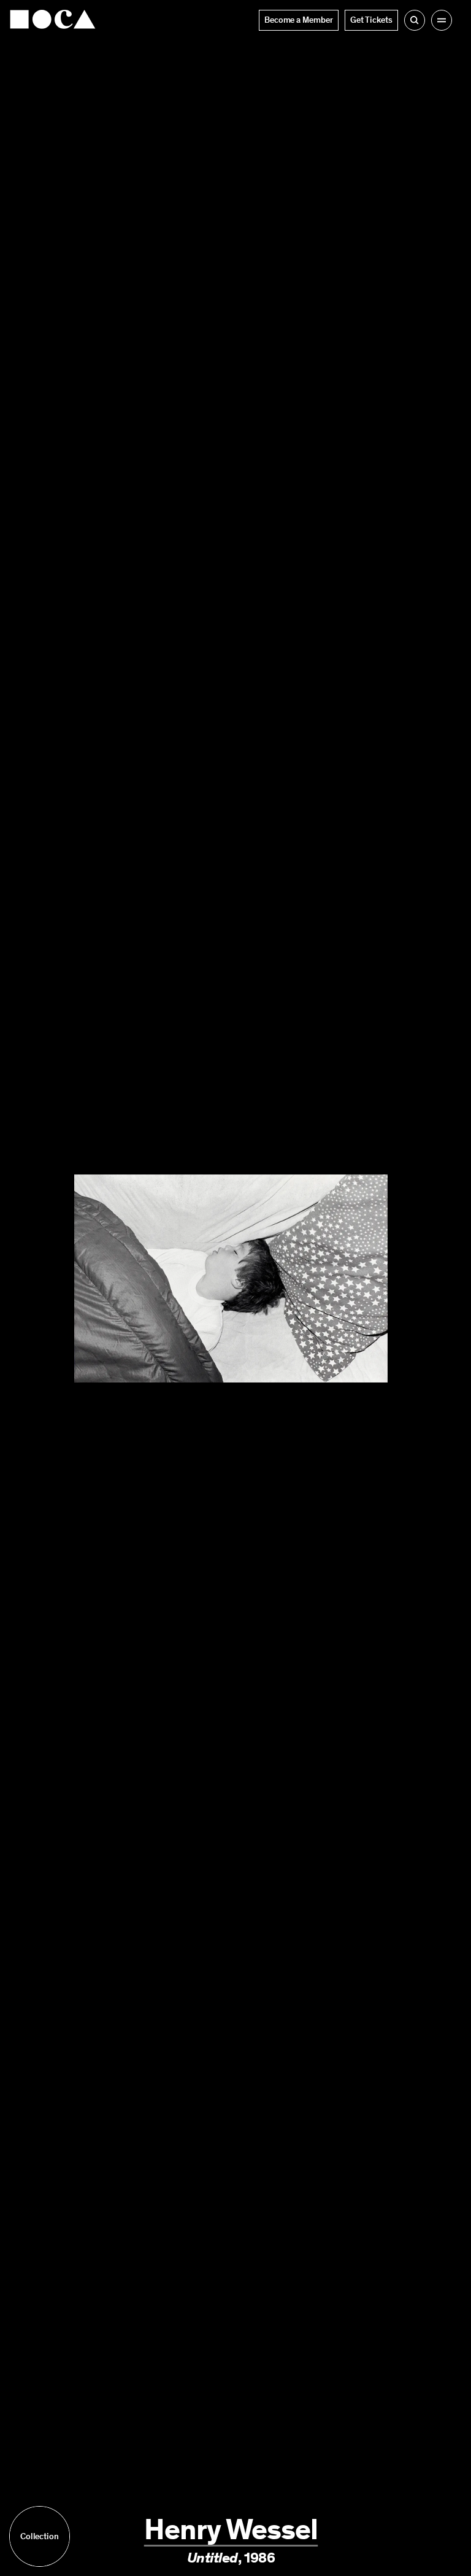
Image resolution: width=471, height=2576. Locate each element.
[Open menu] (442, 20)
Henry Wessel (231, 2529)
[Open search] (415, 20)
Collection (40, 2536)
